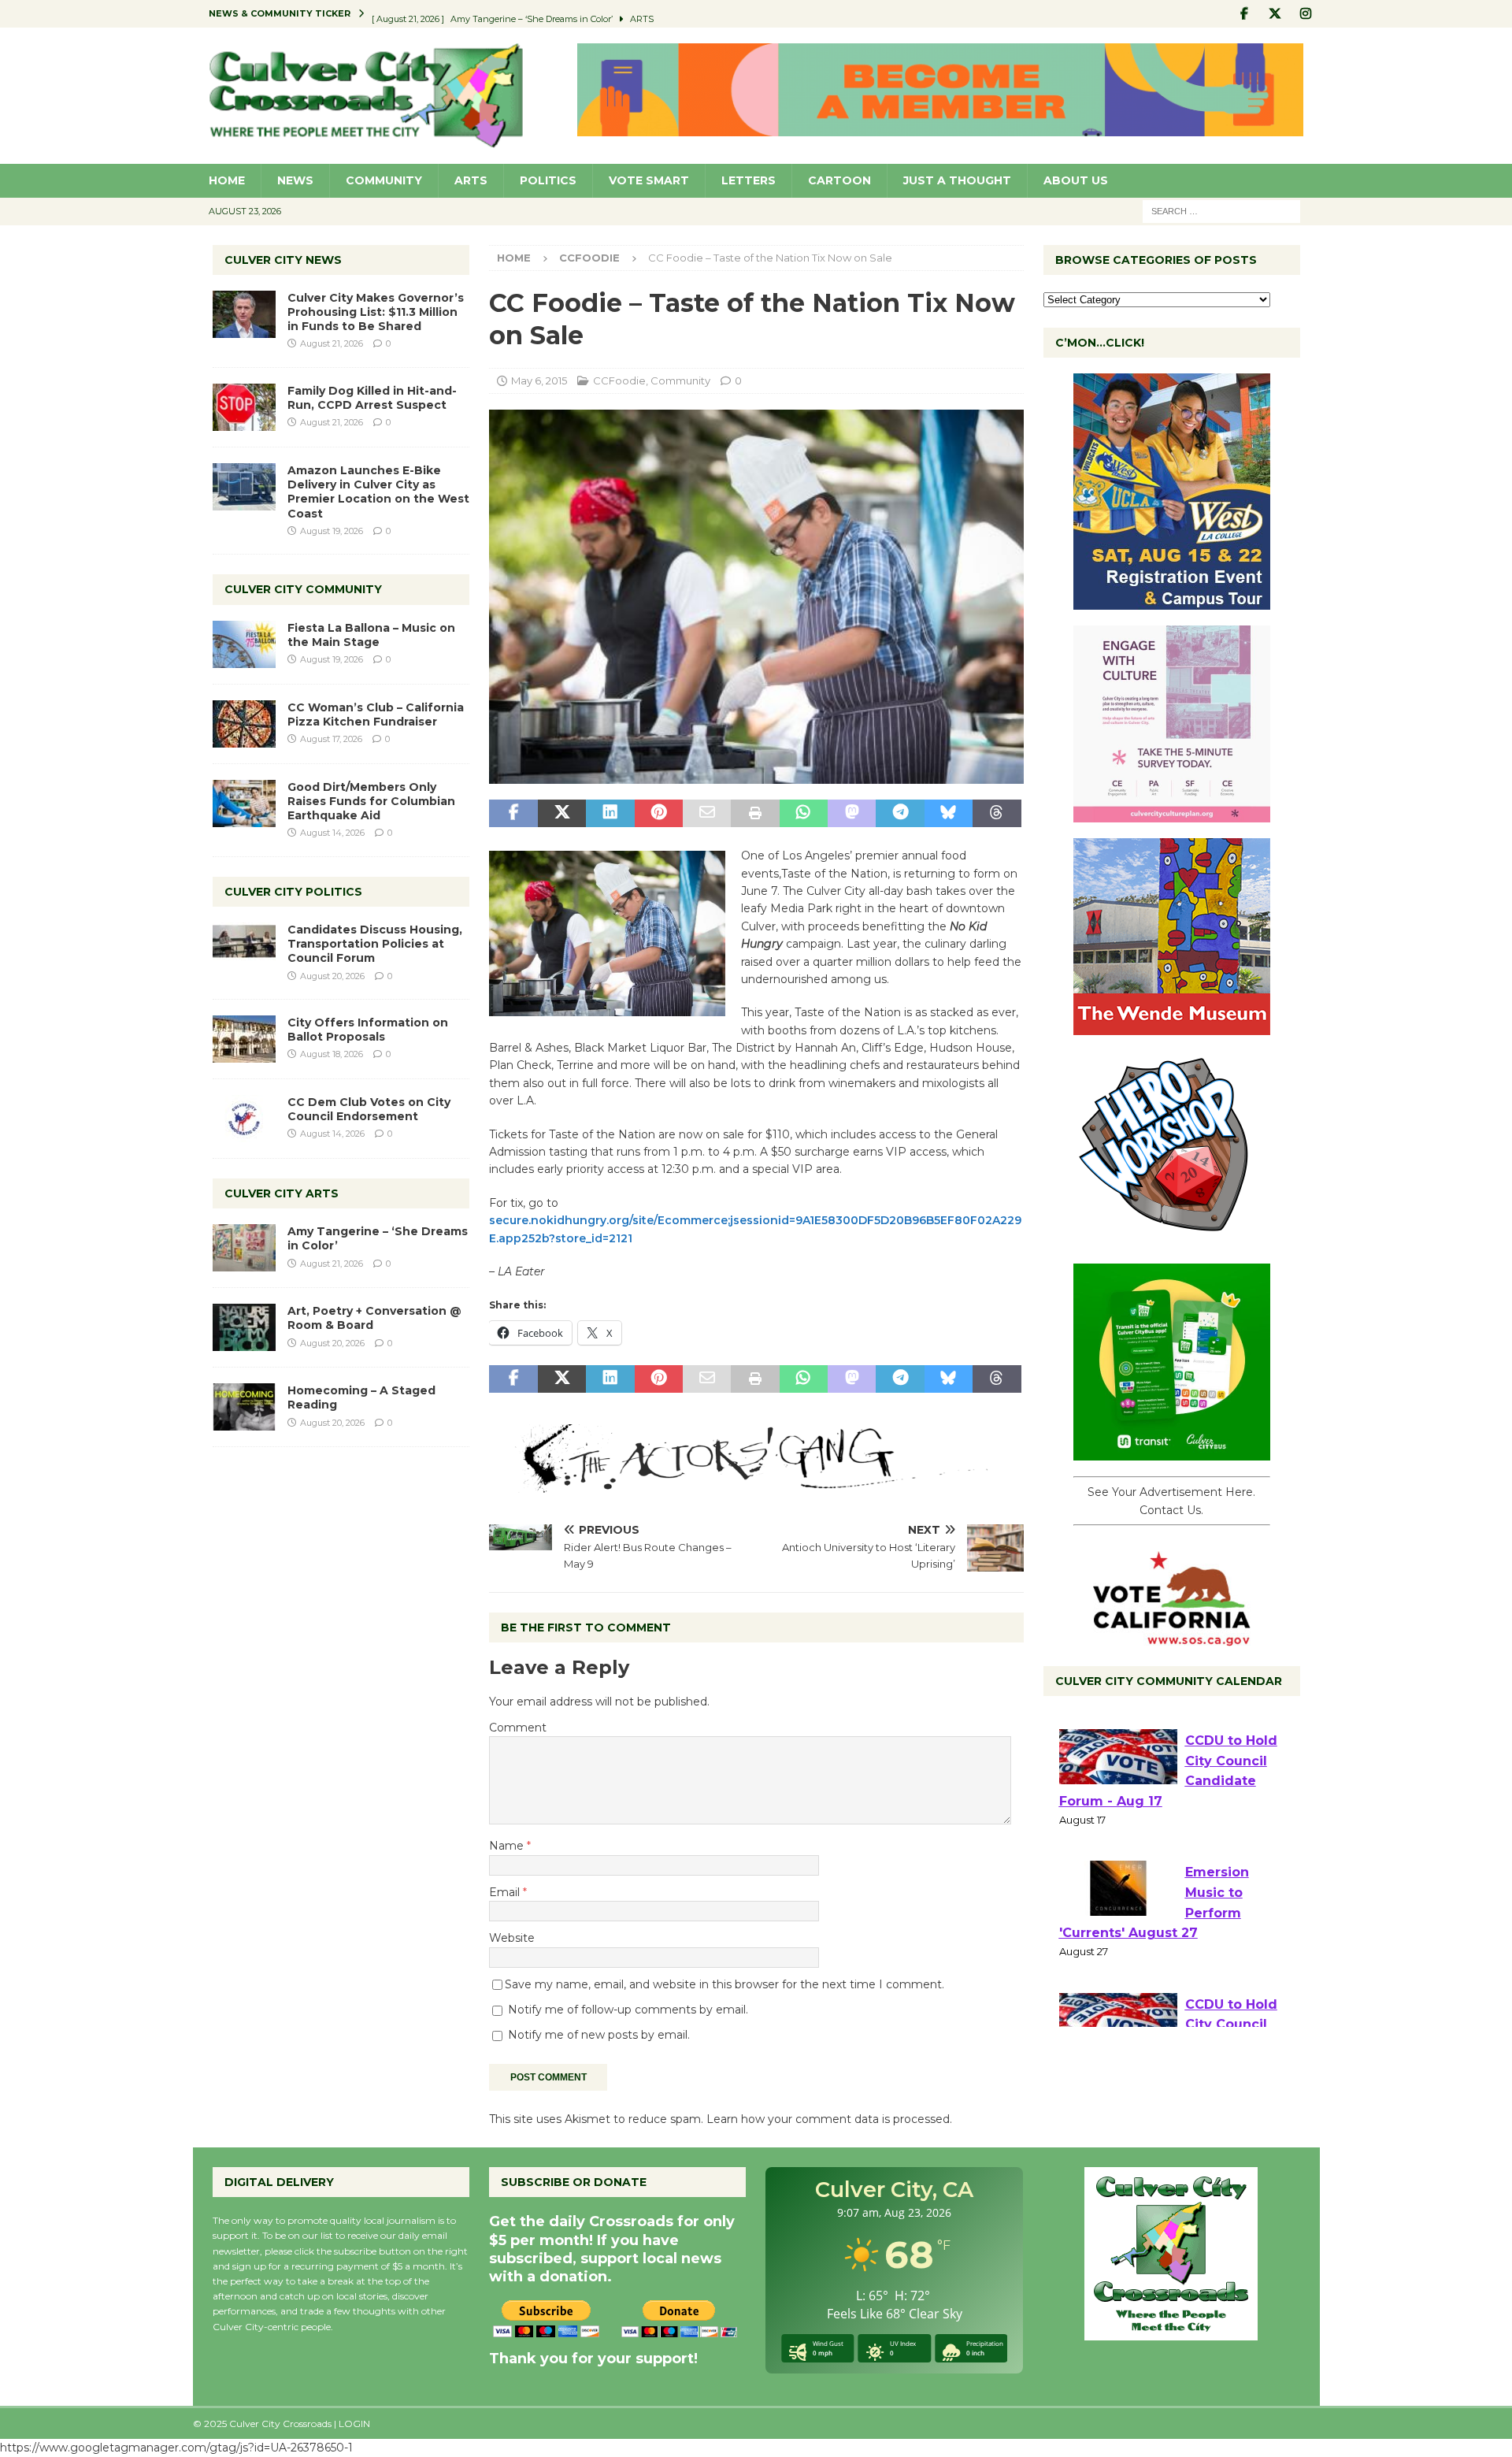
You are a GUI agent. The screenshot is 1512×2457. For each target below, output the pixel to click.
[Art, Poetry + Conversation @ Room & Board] (244, 1327)
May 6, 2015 (539, 380)
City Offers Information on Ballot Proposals (368, 1030)
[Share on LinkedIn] (610, 814)
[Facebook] (1245, 14)
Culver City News (283, 260)
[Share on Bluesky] (949, 814)
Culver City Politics (293, 892)
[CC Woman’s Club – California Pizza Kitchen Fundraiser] (244, 724)
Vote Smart (649, 180)
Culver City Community (303, 589)
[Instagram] (1306, 14)
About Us (1076, 180)
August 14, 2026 (332, 833)
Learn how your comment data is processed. (829, 2119)
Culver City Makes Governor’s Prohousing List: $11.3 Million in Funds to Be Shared (376, 312)
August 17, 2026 (331, 739)
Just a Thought (957, 180)
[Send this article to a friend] (707, 814)
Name (508, 1846)
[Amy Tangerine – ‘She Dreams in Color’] (244, 1248)
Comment (518, 1728)
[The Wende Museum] (1172, 1026)
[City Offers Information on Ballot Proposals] (244, 1039)
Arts (471, 180)
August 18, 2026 (332, 1054)
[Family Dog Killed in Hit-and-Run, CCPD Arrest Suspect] (244, 407)
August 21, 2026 (332, 343)
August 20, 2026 (332, 976)
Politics (548, 180)
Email (506, 1892)
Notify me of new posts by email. (599, 2035)
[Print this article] (755, 814)
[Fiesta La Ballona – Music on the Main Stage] (244, 644)
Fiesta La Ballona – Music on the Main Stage (371, 635)
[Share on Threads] (997, 814)
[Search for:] (1221, 210)
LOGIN (354, 2424)
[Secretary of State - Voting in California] (1172, 1638)
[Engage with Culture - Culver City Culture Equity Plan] (1172, 814)
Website (512, 1938)
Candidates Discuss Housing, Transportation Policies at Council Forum (375, 944)
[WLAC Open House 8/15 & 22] (1172, 601)
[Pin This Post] (659, 814)
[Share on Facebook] (513, 814)
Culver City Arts (282, 1193)
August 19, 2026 (332, 531)
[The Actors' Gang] (756, 1484)
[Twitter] (1275, 14)
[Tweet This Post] (562, 814)
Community (384, 180)
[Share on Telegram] (900, 814)
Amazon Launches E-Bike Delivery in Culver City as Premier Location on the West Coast (378, 492)
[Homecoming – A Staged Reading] (244, 1407)
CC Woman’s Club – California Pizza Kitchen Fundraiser (376, 714)
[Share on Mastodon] (852, 814)
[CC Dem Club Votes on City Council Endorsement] (244, 1119)
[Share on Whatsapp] (804, 814)
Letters (749, 180)
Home (227, 180)
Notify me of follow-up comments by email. (628, 2010)
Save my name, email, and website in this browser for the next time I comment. (724, 1984)
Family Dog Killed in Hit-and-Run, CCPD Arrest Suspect (372, 398)
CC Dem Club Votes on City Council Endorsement (369, 1109)
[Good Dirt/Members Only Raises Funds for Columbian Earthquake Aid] (244, 804)
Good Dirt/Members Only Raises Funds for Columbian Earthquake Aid (371, 801)
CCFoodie (619, 380)
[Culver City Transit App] (1172, 1452)
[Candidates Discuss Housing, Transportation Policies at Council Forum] (244, 946)
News (295, 180)
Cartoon (839, 180)
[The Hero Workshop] (1172, 1239)
